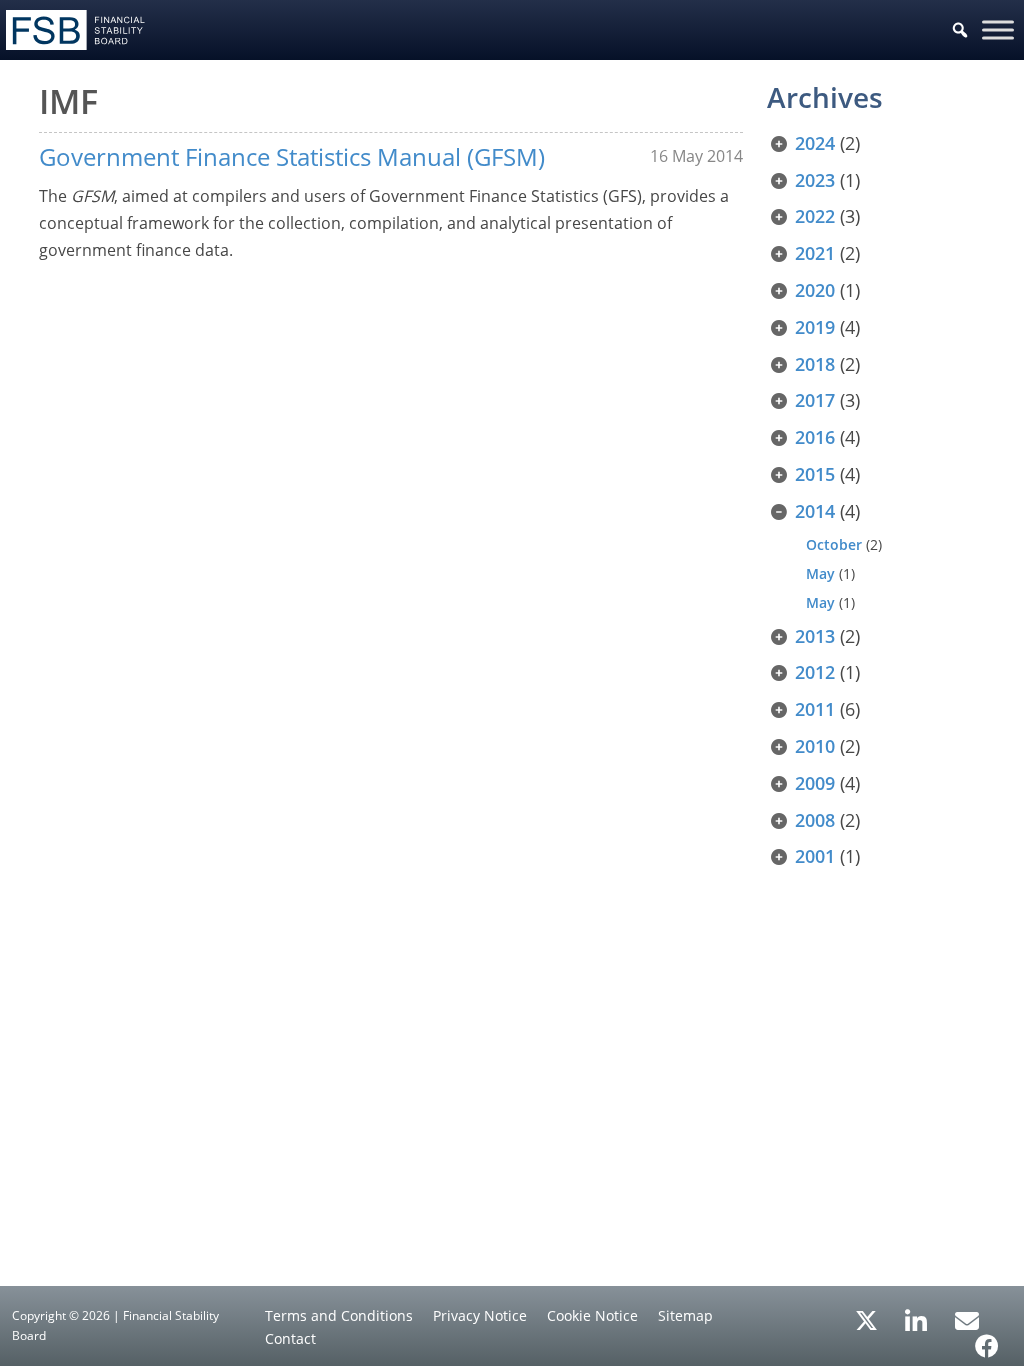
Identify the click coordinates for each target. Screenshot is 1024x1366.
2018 (815, 364)
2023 (815, 180)
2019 (815, 327)
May (820, 573)
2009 (815, 783)
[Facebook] (987, 1339)
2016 (815, 437)
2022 (815, 216)
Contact (290, 1338)
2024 (815, 143)
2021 (815, 253)
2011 (815, 709)
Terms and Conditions (339, 1315)
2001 (815, 856)
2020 (815, 290)
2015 (815, 474)
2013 (815, 636)
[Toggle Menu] (998, 29)
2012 (815, 672)
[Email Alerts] (967, 1319)
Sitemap (685, 1315)
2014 (815, 511)
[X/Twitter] (866, 1319)
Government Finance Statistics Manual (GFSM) (292, 156)
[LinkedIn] (916, 1314)
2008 (815, 820)
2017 (815, 400)
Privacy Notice (480, 1315)
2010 (815, 746)
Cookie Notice (592, 1315)
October (834, 544)
